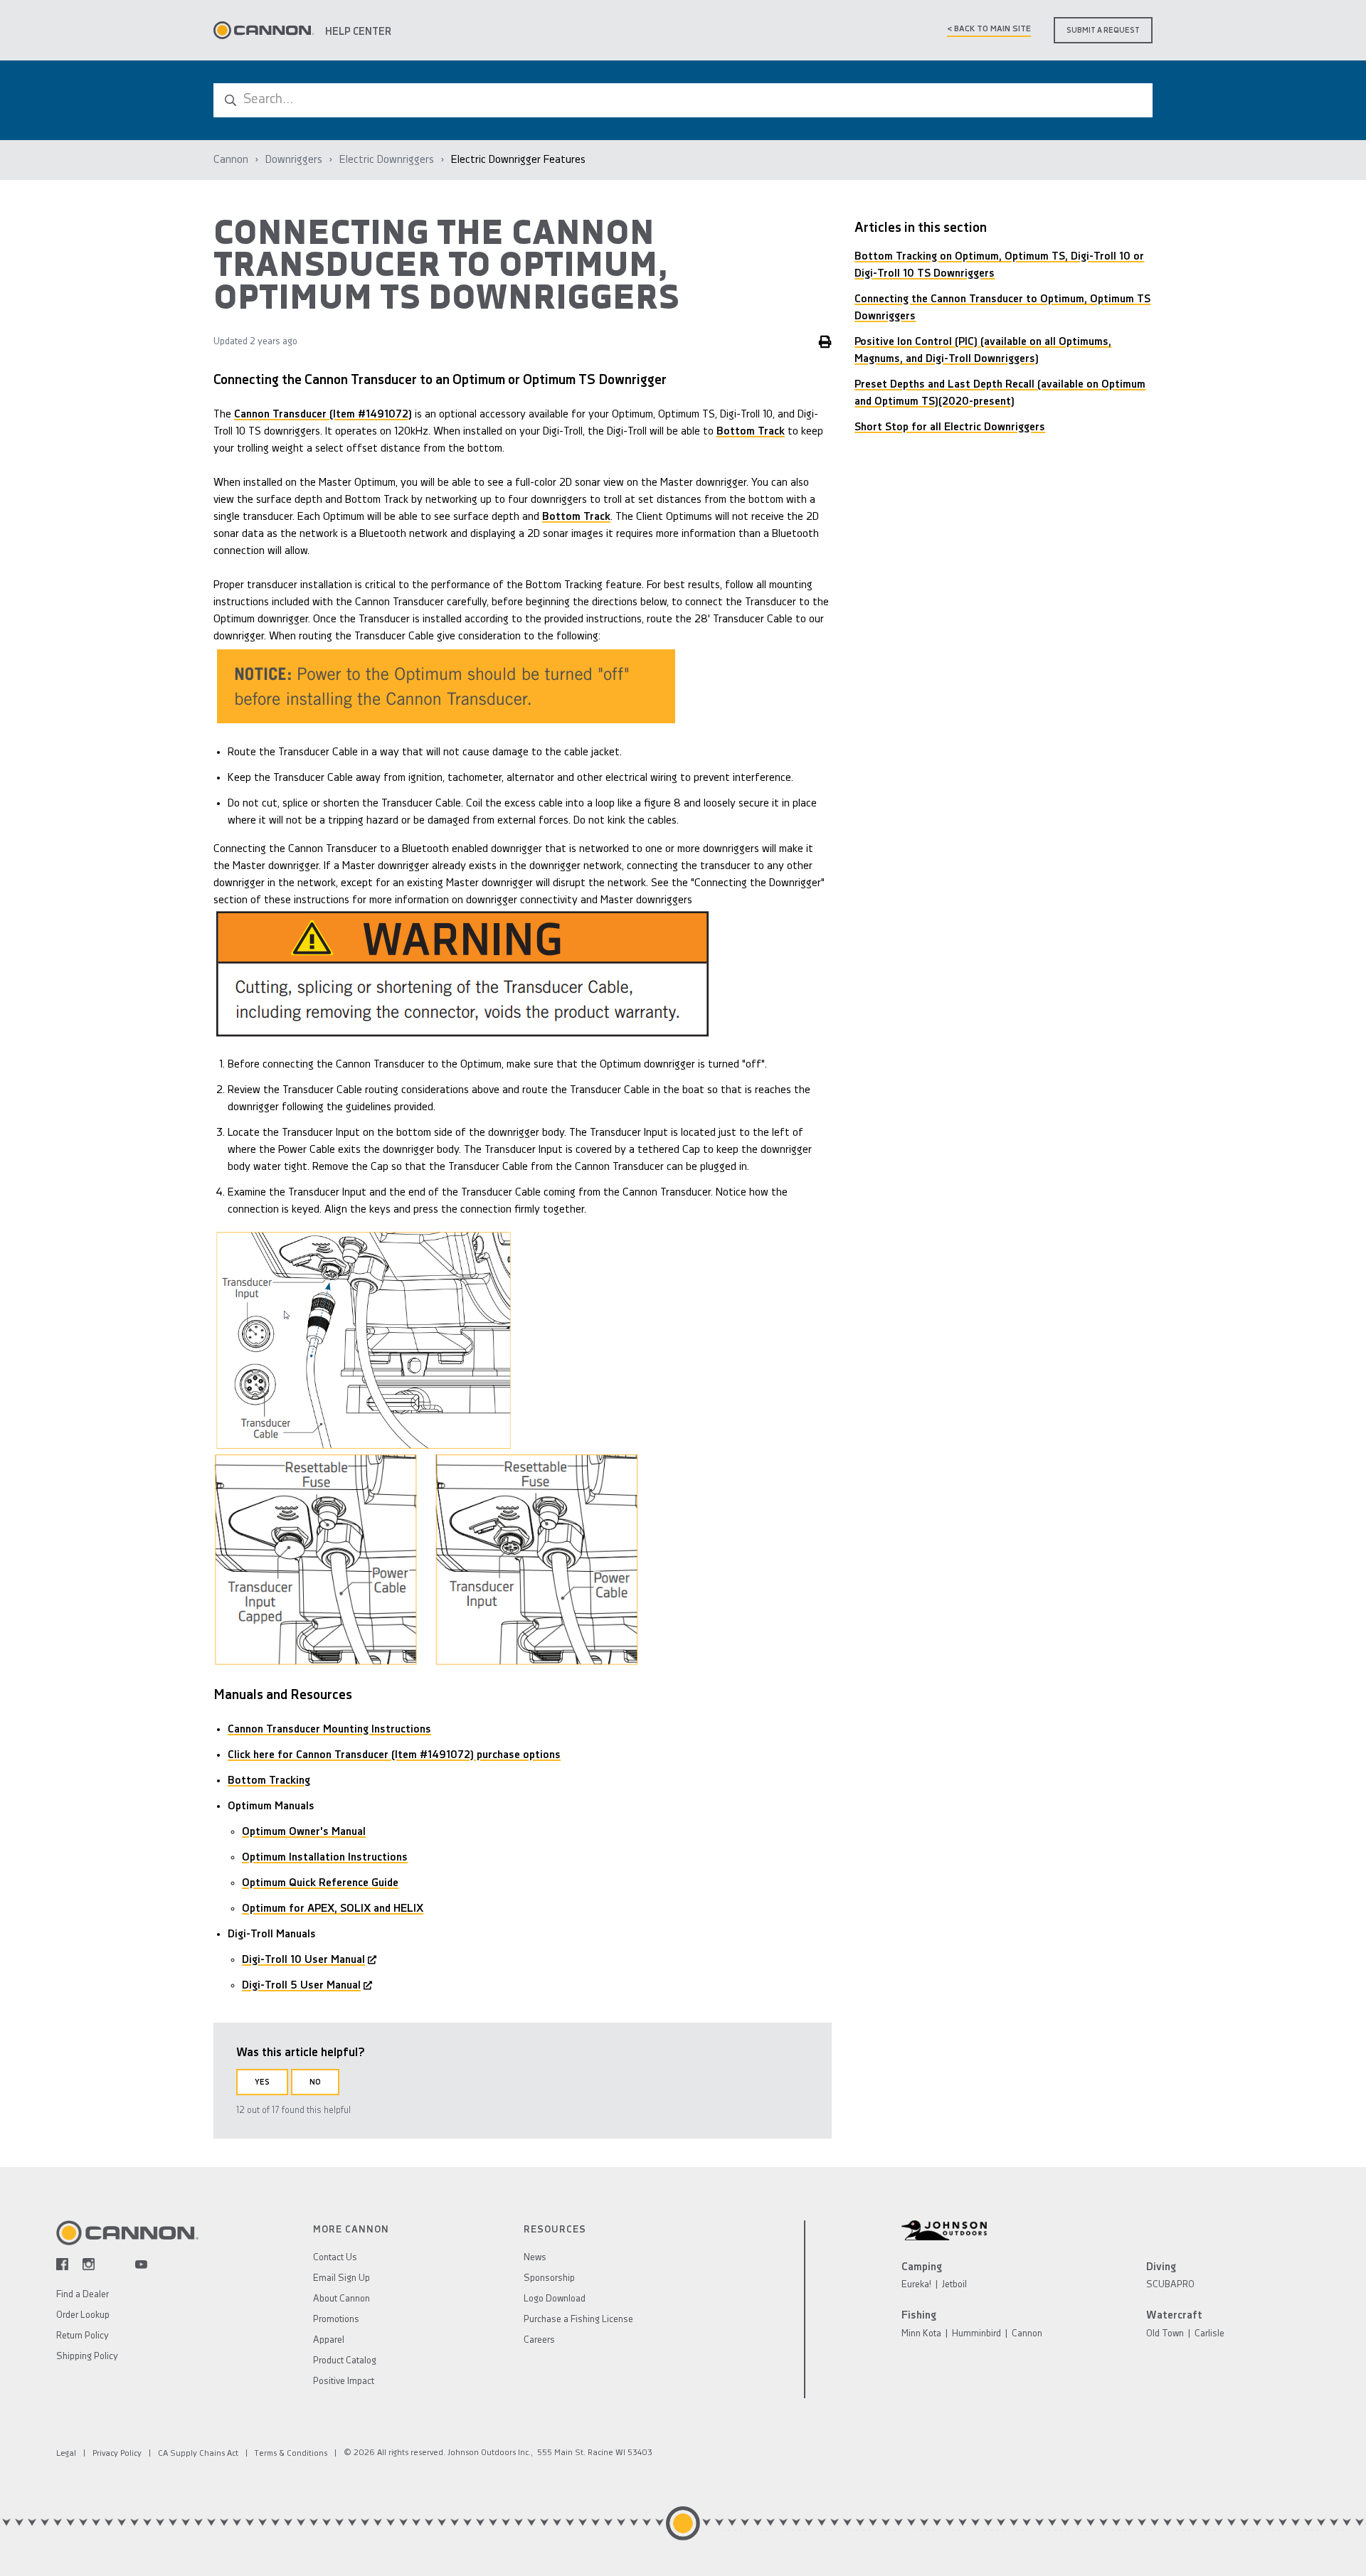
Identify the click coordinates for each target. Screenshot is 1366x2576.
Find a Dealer (83, 2295)
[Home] (264, 30)
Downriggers (294, 160)
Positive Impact (344, 2381)
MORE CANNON (351, 2230)
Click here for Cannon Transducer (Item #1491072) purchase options (394, 1755)
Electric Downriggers (387, 160)
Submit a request (1103, 31)
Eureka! (916, 2285)
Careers (539, 2340)
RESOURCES (555, 2230)
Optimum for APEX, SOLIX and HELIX (333, 1909)
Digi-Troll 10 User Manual (303, 1960)
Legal (66, 2454)
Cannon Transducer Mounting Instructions (329, 1730)
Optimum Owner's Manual (304, 1832)
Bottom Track (751, 432)
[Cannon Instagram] (89, 2264)
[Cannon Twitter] (115, 2264)
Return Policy (83, 2336)
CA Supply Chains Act (198, 2454)
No (315, 2083)
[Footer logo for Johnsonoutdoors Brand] (1106, 2230)
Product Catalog (345, 2361)
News (535, 2258)
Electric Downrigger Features (518, 160)
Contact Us (335, 2258)
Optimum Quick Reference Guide (320, 1883)
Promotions (336, 2320)
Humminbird (976, 2334)
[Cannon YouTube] (141, 2264)
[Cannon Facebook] (62, 2264)
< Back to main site (989, 29)
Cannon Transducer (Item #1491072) (323, 415)
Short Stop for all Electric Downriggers (950, 427)
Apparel (329, 2340)
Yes (262, 2083)
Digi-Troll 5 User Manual (301, 1986)
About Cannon (341, 2299)
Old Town (1165, 2334)
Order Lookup (83, 2315)
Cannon (231, 160)
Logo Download (555, 2299)
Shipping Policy (87, 2357)
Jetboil (954, 2285)
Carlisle (1209, 2334)
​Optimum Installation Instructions (325, 1858)
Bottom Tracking (269, 1781)
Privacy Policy (117, 2454)
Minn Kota (921, 2334)
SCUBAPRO (1170, 2285)
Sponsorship (549, 2278)
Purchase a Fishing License (578, 2320)
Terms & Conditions (291, 2454)
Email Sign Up (341, 2278)
